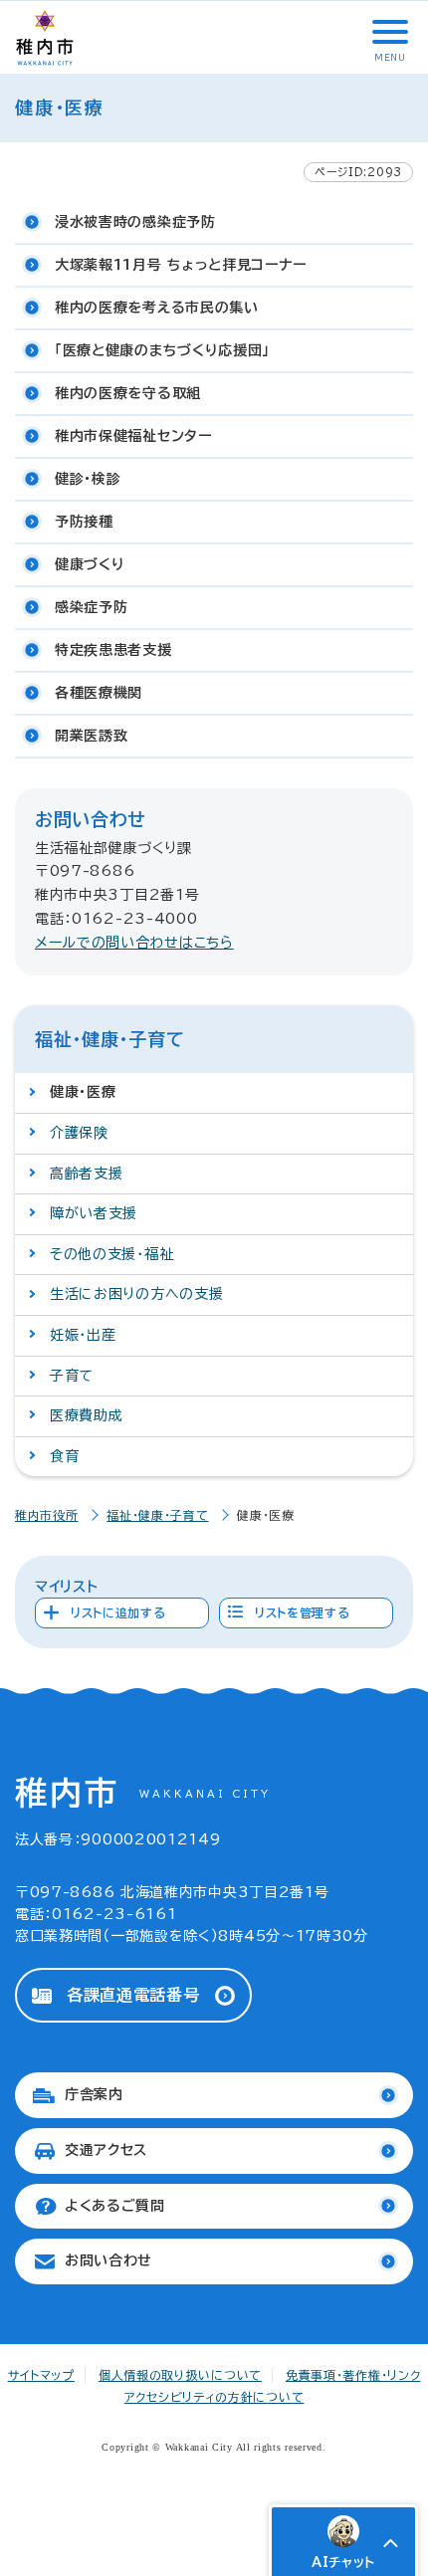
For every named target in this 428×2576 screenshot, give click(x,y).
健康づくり (90, 564)
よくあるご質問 (115, 2206)
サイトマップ (41, 2375)
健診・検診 (88, 479)
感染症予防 (92, 607)
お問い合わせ (108, 2260)
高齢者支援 (87, 1174)
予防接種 (84, 522)
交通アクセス (106, 2150)
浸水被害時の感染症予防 (135, 222)
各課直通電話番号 (133, 1995)
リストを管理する (303, 1612)
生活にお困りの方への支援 (136, 1294)
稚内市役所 (47, 1515)
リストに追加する (118, 1612)
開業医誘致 (92, 736)
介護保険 (79, 1133)
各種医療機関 (99, 693)
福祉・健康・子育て (157, 1515)
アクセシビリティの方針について (214, 2397)
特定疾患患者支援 (113, 650)
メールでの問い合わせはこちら (134, 943)
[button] (388, 32)
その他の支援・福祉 (111, 1254)
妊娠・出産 (83, 1335)
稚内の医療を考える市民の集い (157, 308)
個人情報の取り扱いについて (180, 2375)
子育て (72, 1376)
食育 (64, 1456)
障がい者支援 (94, 1213)
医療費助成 (87, 1415)
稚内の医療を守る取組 (128, 393)
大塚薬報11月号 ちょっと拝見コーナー (180, 265)
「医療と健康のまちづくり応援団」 (162, 350)
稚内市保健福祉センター (133, 436)
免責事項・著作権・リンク (353, 2375)
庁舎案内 (94, 2094)
